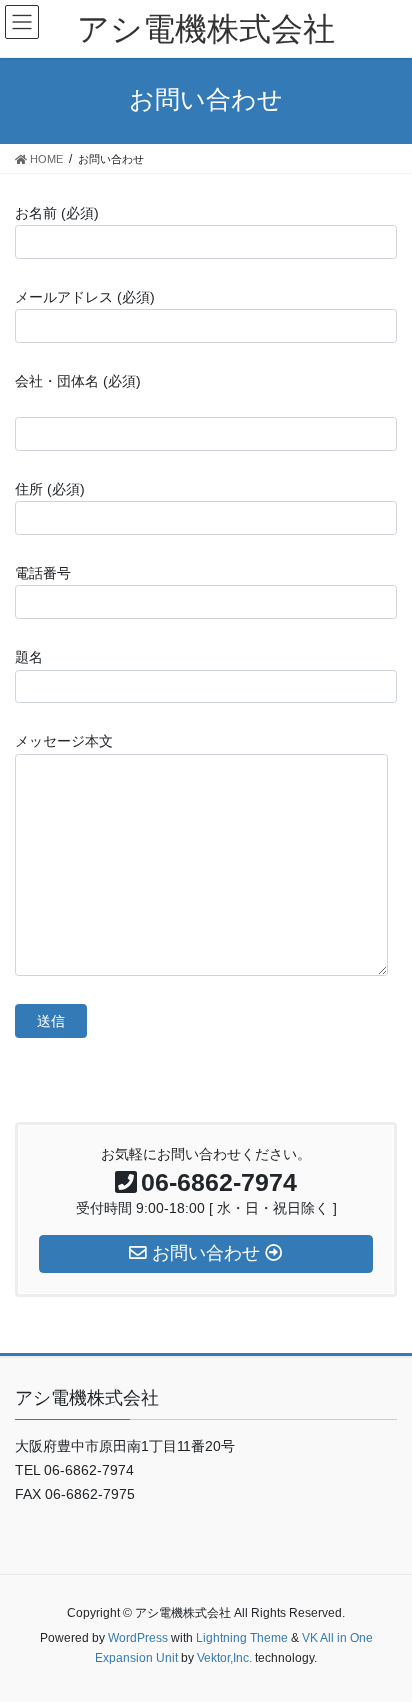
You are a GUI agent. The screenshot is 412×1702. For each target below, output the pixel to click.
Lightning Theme (242, 1638)
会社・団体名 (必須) (78, 381)
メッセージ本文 (64, 741)
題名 (29, 657)
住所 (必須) (50, 489)
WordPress (138, 1638)
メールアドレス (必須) (85, 297)
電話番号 (43, 573)
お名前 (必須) (57, 213)
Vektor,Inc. (224, 1658)
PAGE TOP (382, 1633)
